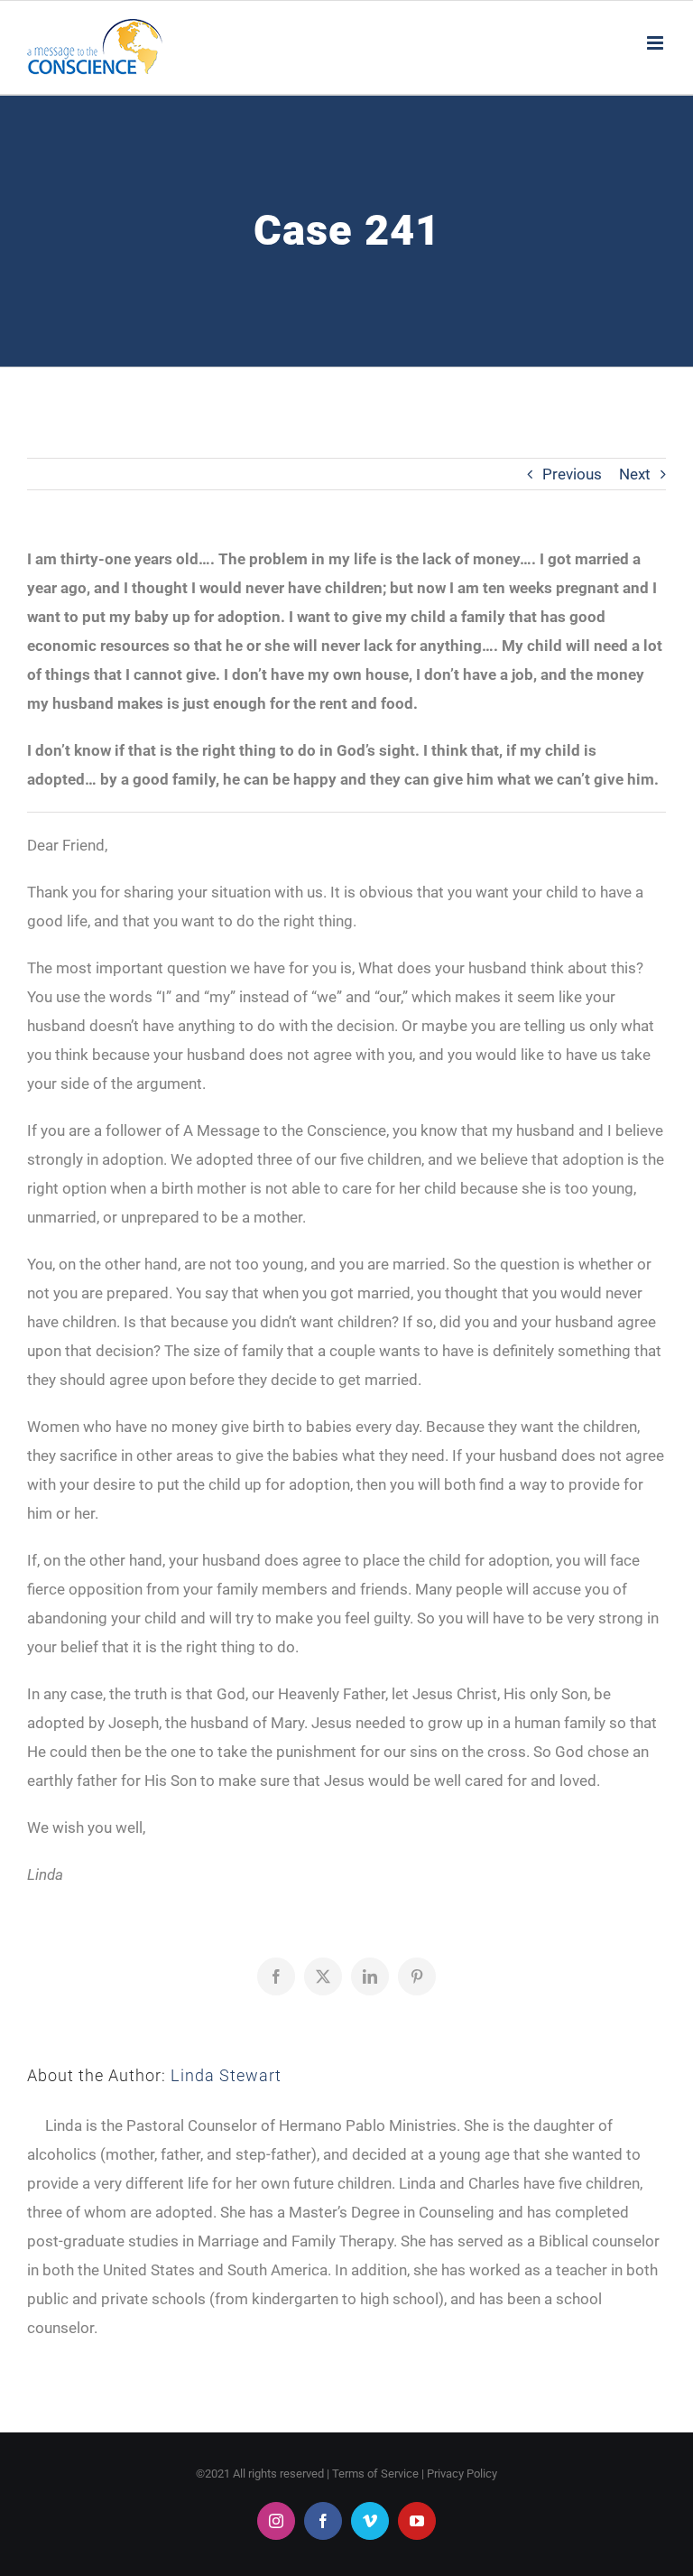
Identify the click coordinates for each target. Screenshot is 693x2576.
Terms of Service (375, 2474)
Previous (572, 474)
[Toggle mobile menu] (656, 43)
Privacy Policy (462, 2474)
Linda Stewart (226, 2075)
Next (635, 474)
